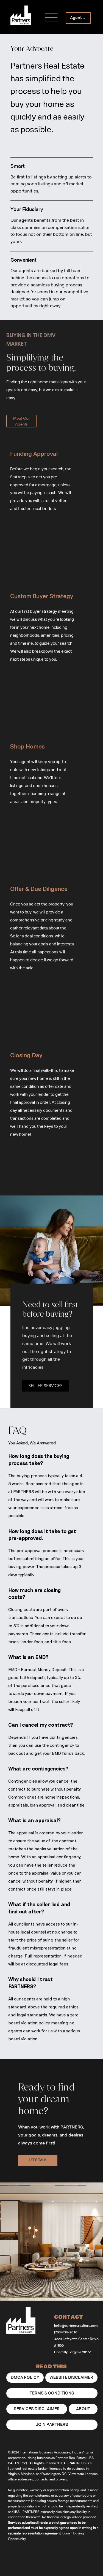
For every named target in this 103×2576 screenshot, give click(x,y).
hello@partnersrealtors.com (76, 2326)
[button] (45, 1386)
